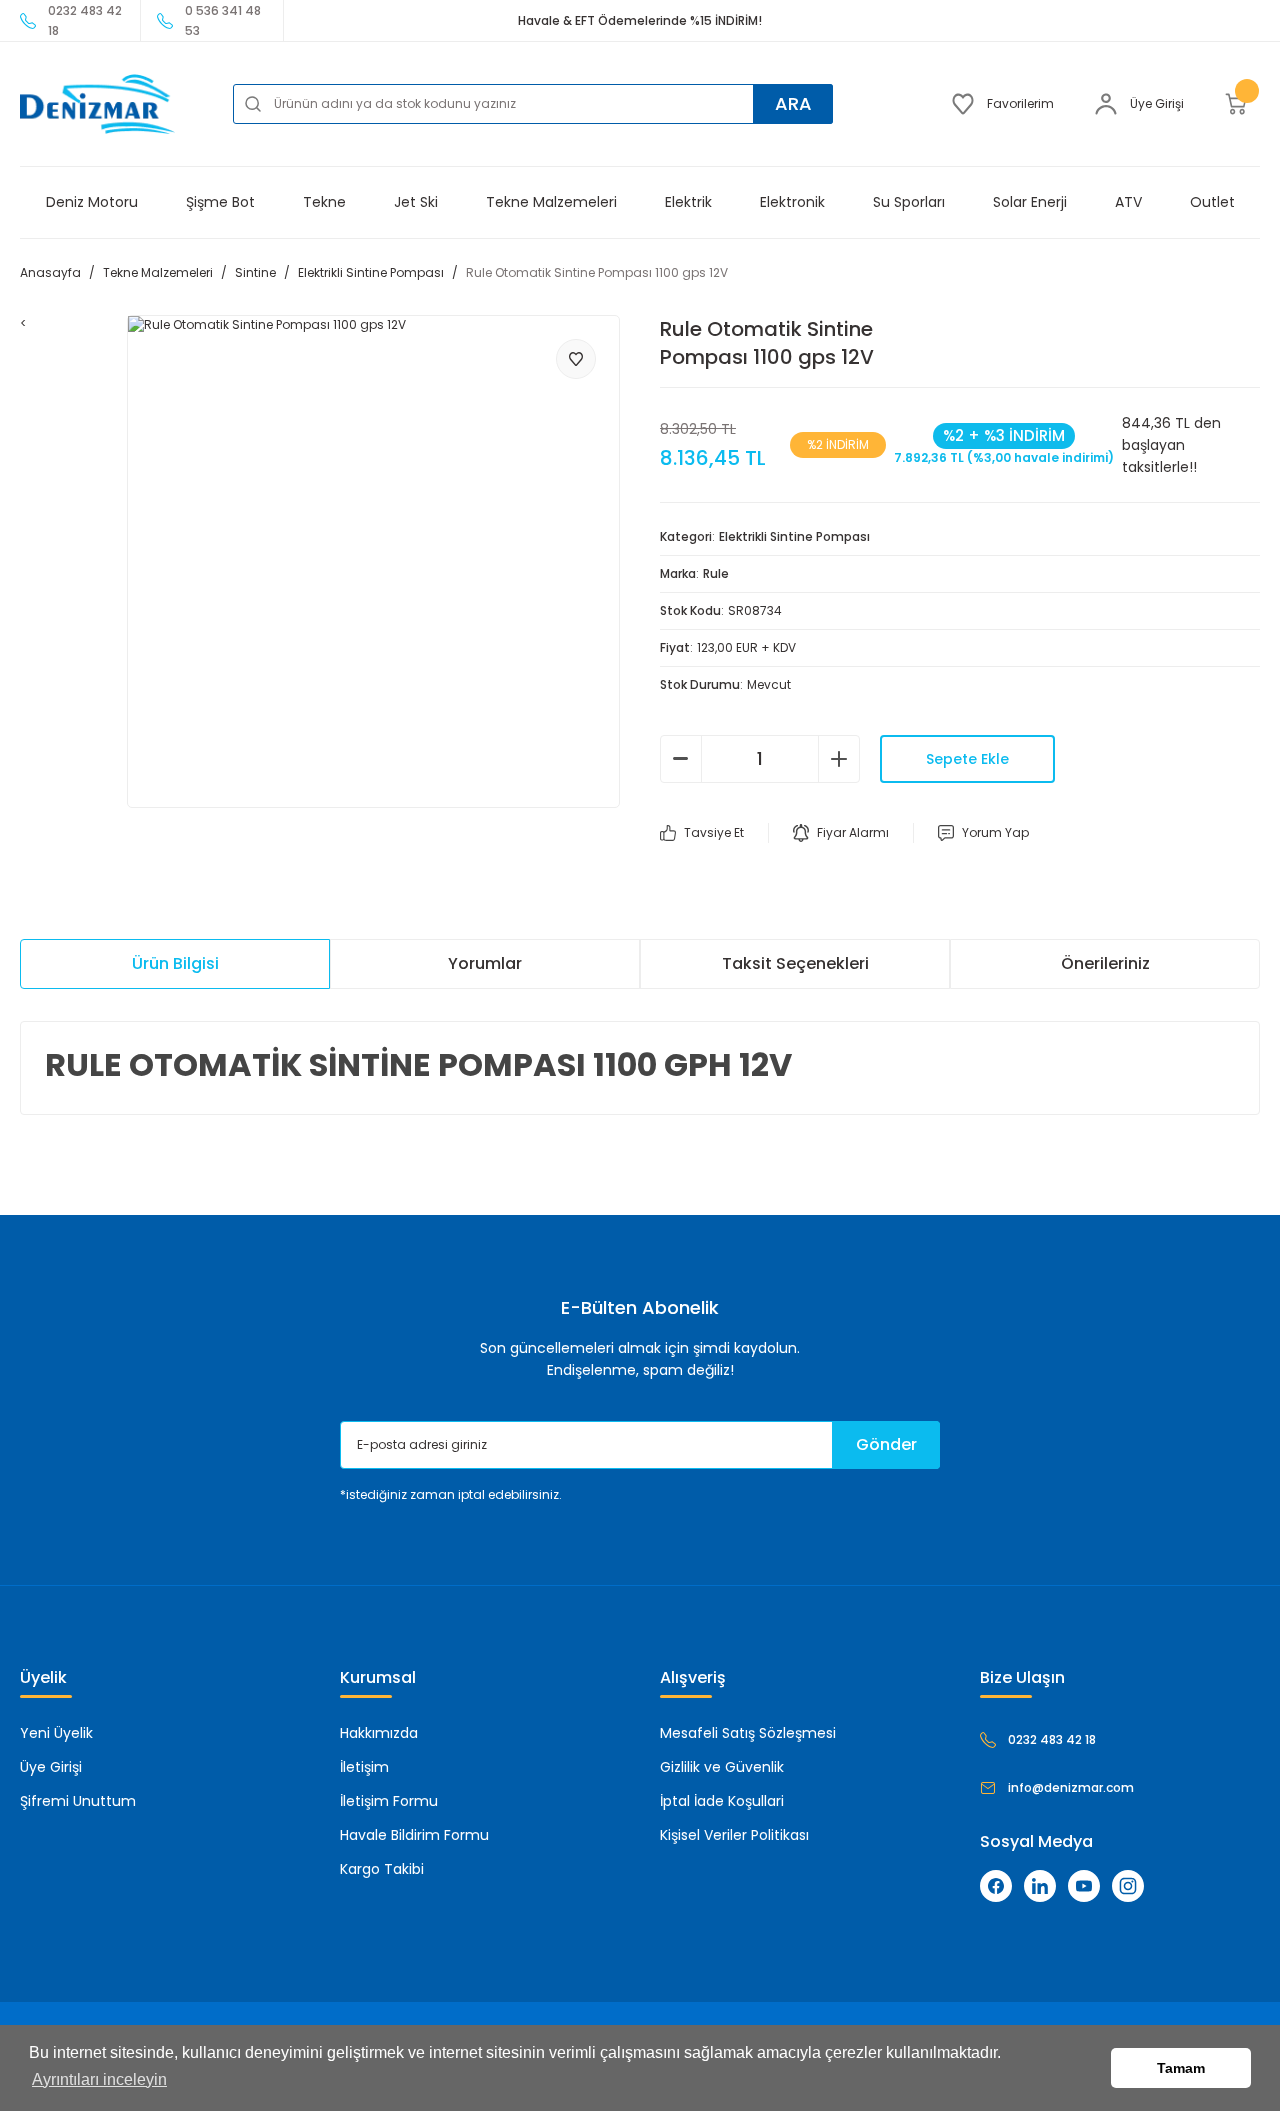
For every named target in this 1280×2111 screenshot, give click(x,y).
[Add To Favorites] (576, 359)
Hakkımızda (379, 1733)
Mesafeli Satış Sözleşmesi (748, 1733)
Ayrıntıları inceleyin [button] (99, 2079)
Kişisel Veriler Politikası (734, 1835)
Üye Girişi (51, 1767)
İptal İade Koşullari (722, 1801)
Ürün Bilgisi (175, 963)
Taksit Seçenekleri (795, 963)
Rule (716, 573)
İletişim (364, 1767)
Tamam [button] (1181, 2068)
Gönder (886, 1444)
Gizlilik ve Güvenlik (722, 1767)
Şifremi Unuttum (78, 1801)
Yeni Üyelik (56, 1733)
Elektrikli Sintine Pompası (794, 536)
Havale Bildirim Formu (414, 1835)
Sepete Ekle (967, 759)
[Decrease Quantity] (681, 759)
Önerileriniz (1105, 963)
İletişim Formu (389, 1801)
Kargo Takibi (382, 1869)
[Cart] (1242, 104)
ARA (793, 103)
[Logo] (97, 104)
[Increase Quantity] (839, 759)
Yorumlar (485, 963)
